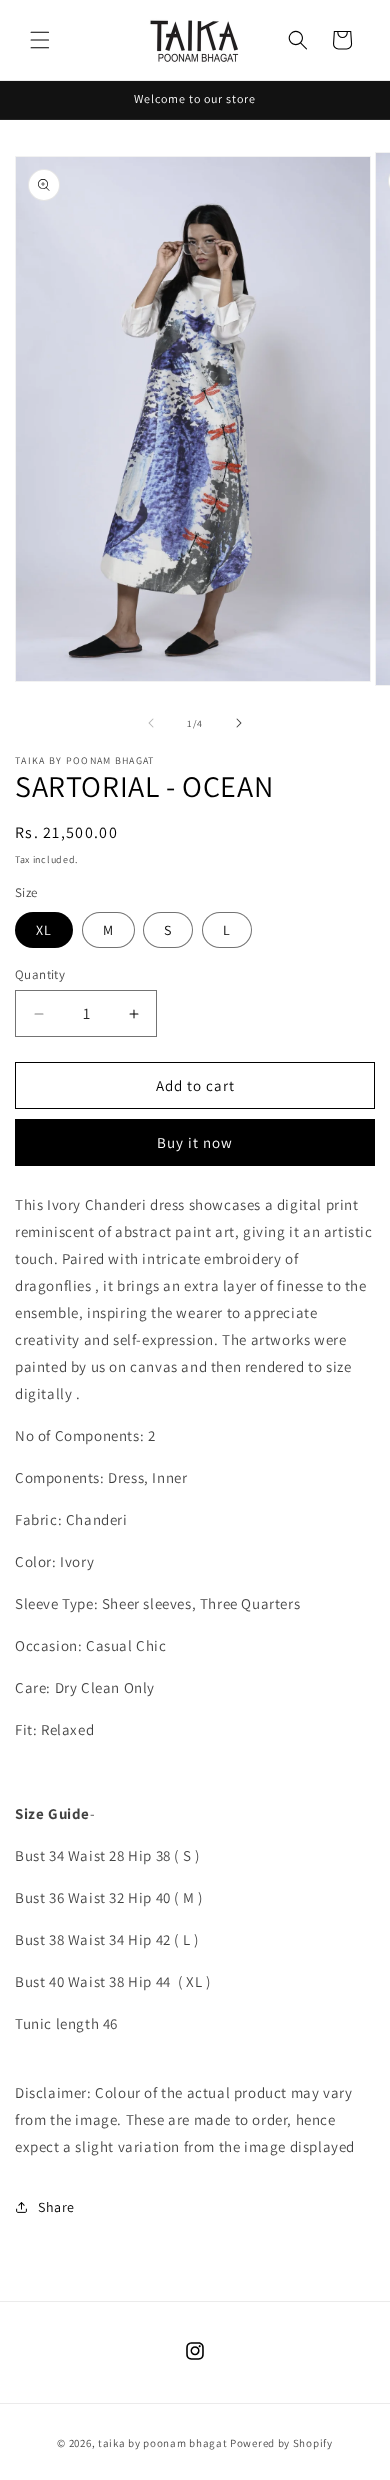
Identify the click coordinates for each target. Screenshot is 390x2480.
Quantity (40, 974)
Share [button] (56, 2207)
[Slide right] (239, 723)
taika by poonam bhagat (162, 2443)
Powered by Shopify (281, 2443)
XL (44, 930)
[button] (40, 40)
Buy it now (195, 1142)
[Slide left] (151, 723)
